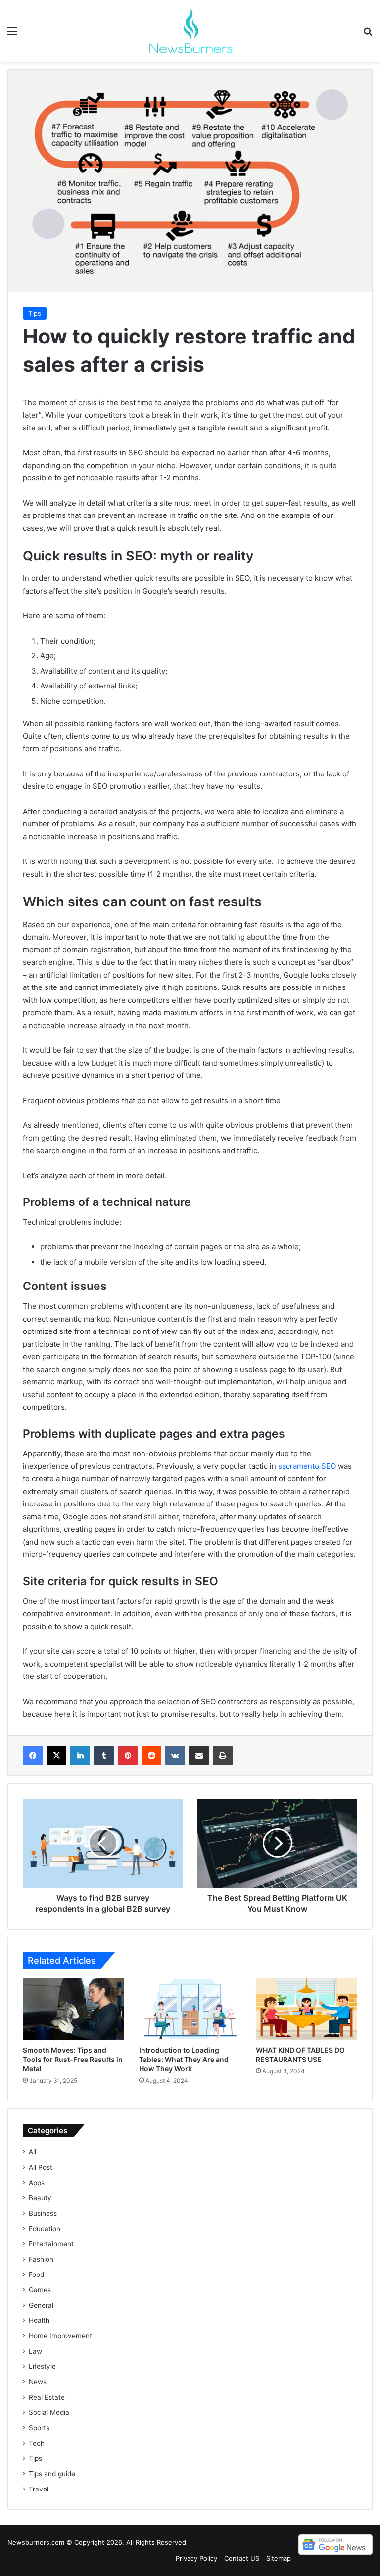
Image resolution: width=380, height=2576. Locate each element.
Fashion (41, 2259)
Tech (37, 2443)
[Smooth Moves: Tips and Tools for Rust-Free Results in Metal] (73, 2010)
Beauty (40, 2198)
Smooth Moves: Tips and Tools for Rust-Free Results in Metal (73, 2059)
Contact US (242, 2558)
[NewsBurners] (190, 31)
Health (39, 2320)
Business (43, 2213)
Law (35, 2351)
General (41, 2305)
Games (40, 2290)
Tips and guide (52, 2474)
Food (36, 2275)
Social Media (49, 2412)
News (38, 2382)
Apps (37, 2183)
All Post (41, 2167)
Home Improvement (60, 2336)
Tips (35, 313)
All (32, 2152)
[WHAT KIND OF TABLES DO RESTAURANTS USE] (307, 2009)
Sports (39, 2428)
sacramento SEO (307, 1466)
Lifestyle (42, 2366)
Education (45, 2229)
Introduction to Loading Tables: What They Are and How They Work (184, 2059)
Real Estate (47, 2397)
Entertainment (51, 2244)
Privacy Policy (196, 2558)
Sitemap (279, 2558)
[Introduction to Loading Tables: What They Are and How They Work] (190, 2010)
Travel (39, 2489)
